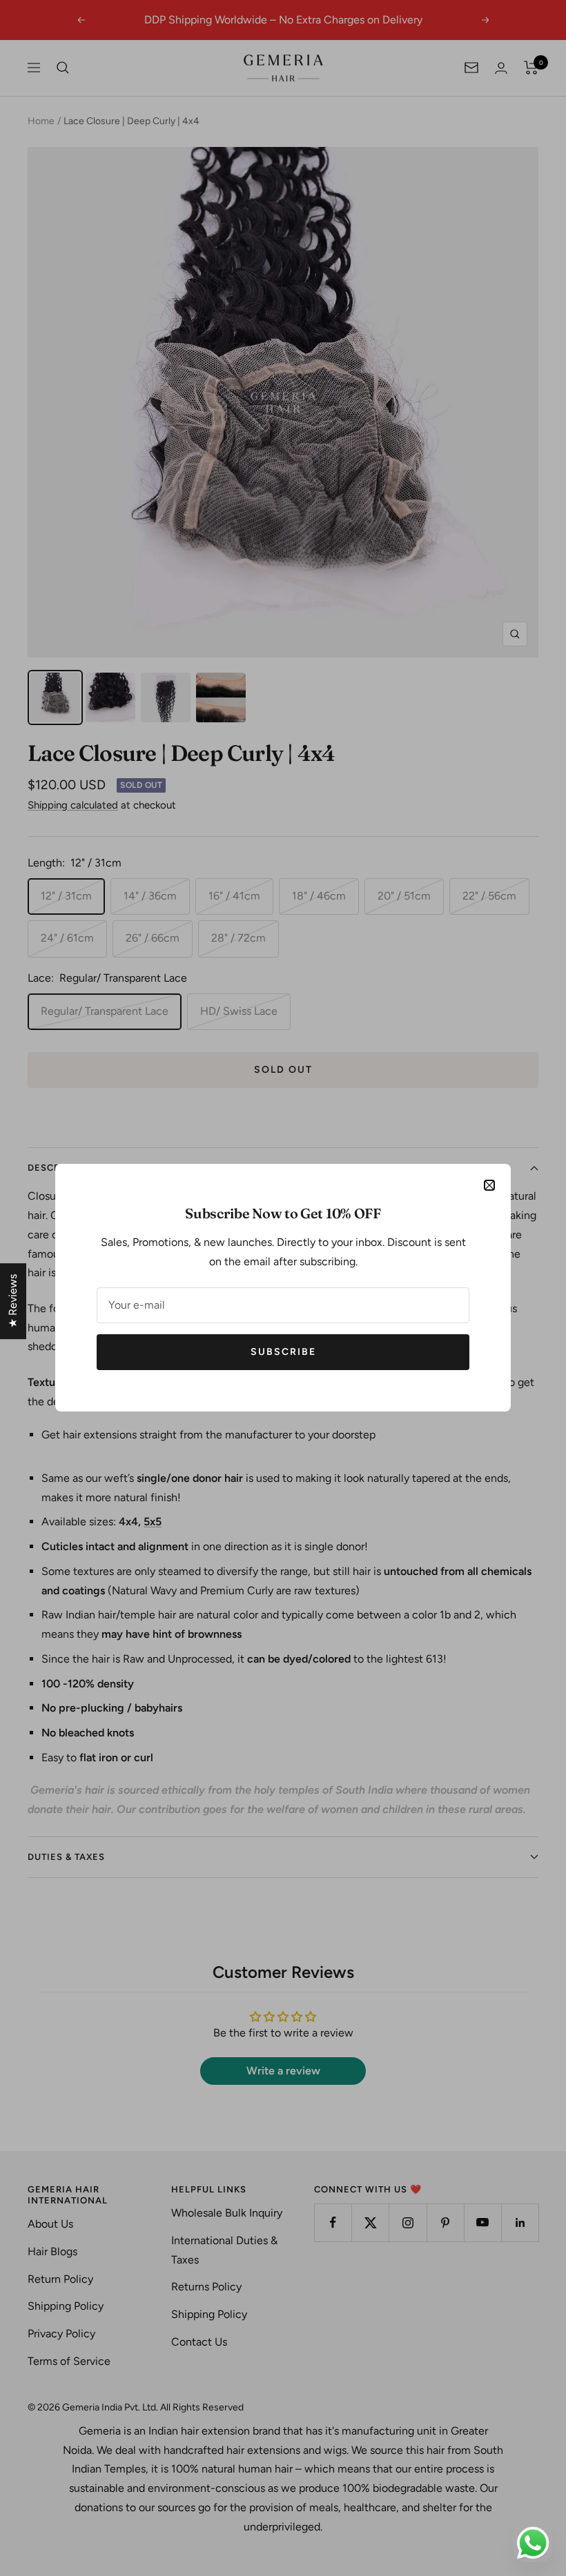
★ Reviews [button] (13, 1301)
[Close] (489, 1185)
